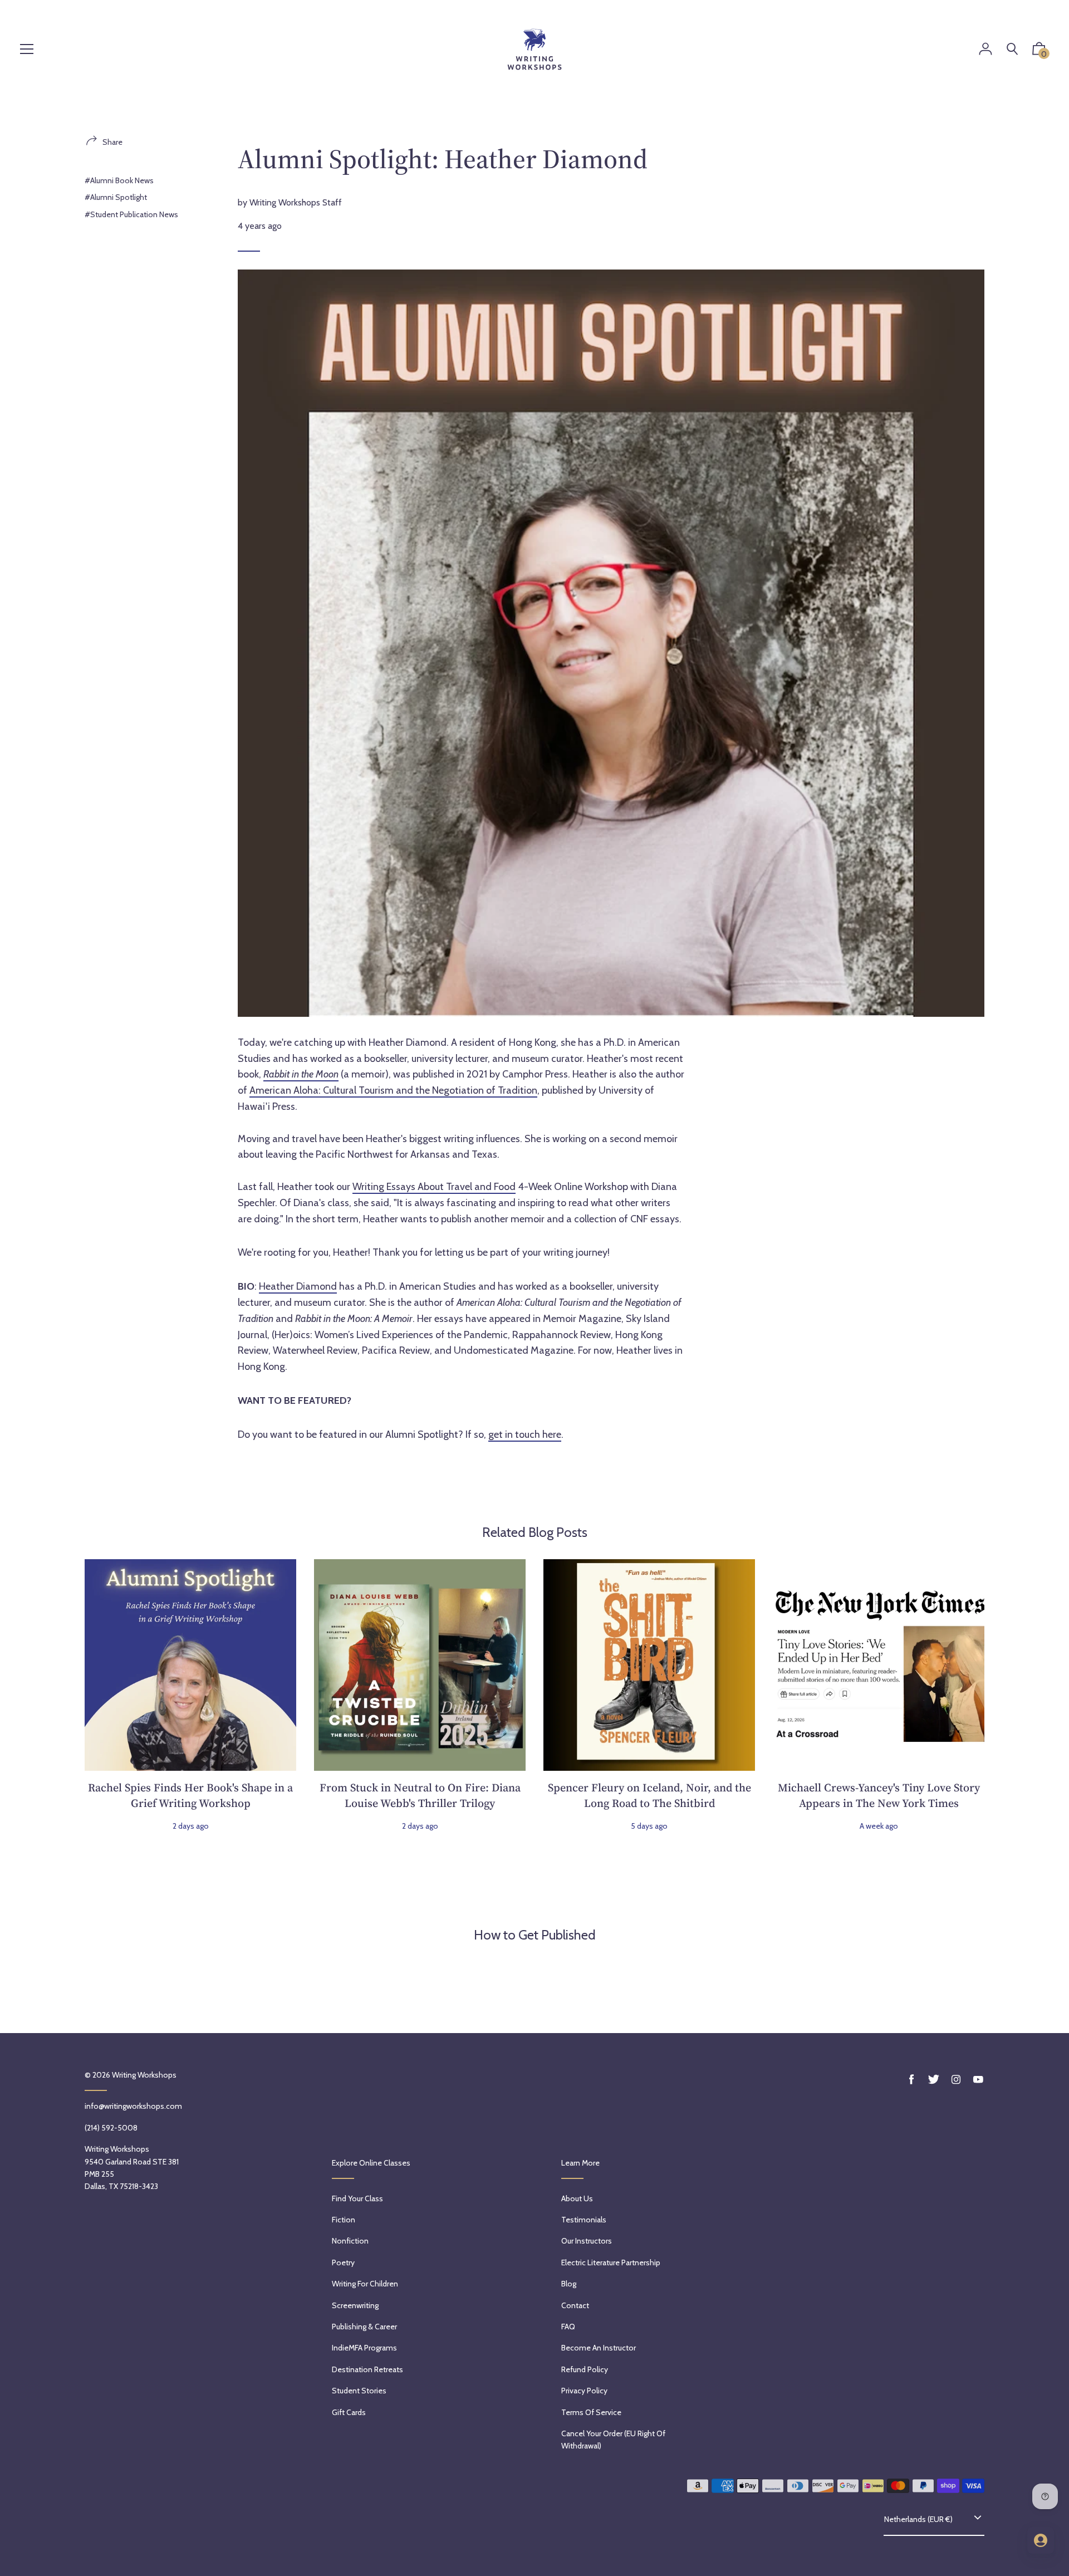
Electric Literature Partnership (611, 2262)
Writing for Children (365, 2284)
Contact (575, 2305)
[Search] (1012, 49)
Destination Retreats (367, 2369)
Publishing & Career (364, 2327)
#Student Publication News (131, 214)
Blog (569, 2284)
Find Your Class (357, 2198)
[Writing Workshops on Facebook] (911, 2080)
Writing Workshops (144, 2075)
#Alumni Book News (119, 180)
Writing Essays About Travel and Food (434, 1187)
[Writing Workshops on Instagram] (956, 2080)
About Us (577, 2198)
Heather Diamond (298, 1286)
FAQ (568, 2327)
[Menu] (27, 50)
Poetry (343, 2262)
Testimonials (584, 2220)
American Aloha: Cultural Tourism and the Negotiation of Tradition (393, 1090)
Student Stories (359, 2391)
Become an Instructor (599, 2348)
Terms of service (591, 2412)
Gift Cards (349, 2412)
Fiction (344, 2220)
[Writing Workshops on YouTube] (978, 2080)
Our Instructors (587, 2241)
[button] (1039, 51)
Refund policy (585, 2369)
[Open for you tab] (1041, 2540)
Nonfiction (350, 2241)
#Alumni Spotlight (116, 197)
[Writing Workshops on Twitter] (934, 2080)
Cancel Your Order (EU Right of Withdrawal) (613, 2440)
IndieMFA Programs (364, 2348)
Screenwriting (355, 2305)
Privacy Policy (584, 2391)
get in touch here (525, 1434)
